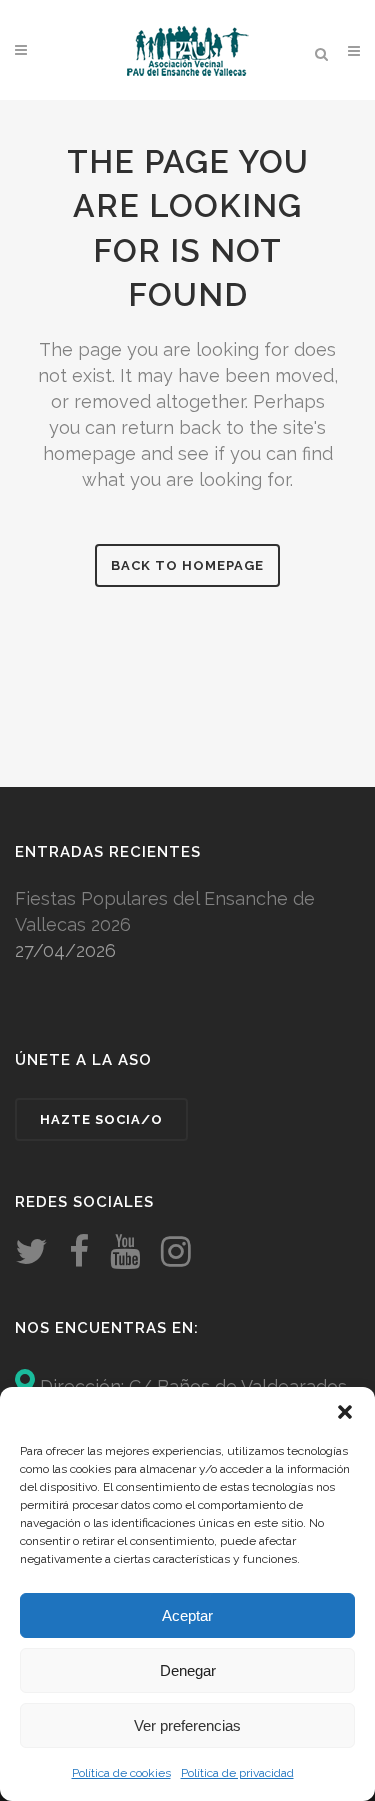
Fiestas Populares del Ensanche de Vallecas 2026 (165, 911)
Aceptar (187, 1615)
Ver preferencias (187, 1725)
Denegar (188, 1670)
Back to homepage (187, 565)
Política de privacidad (237, 1773)
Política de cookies (121, 1773)
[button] (345, 1412)
